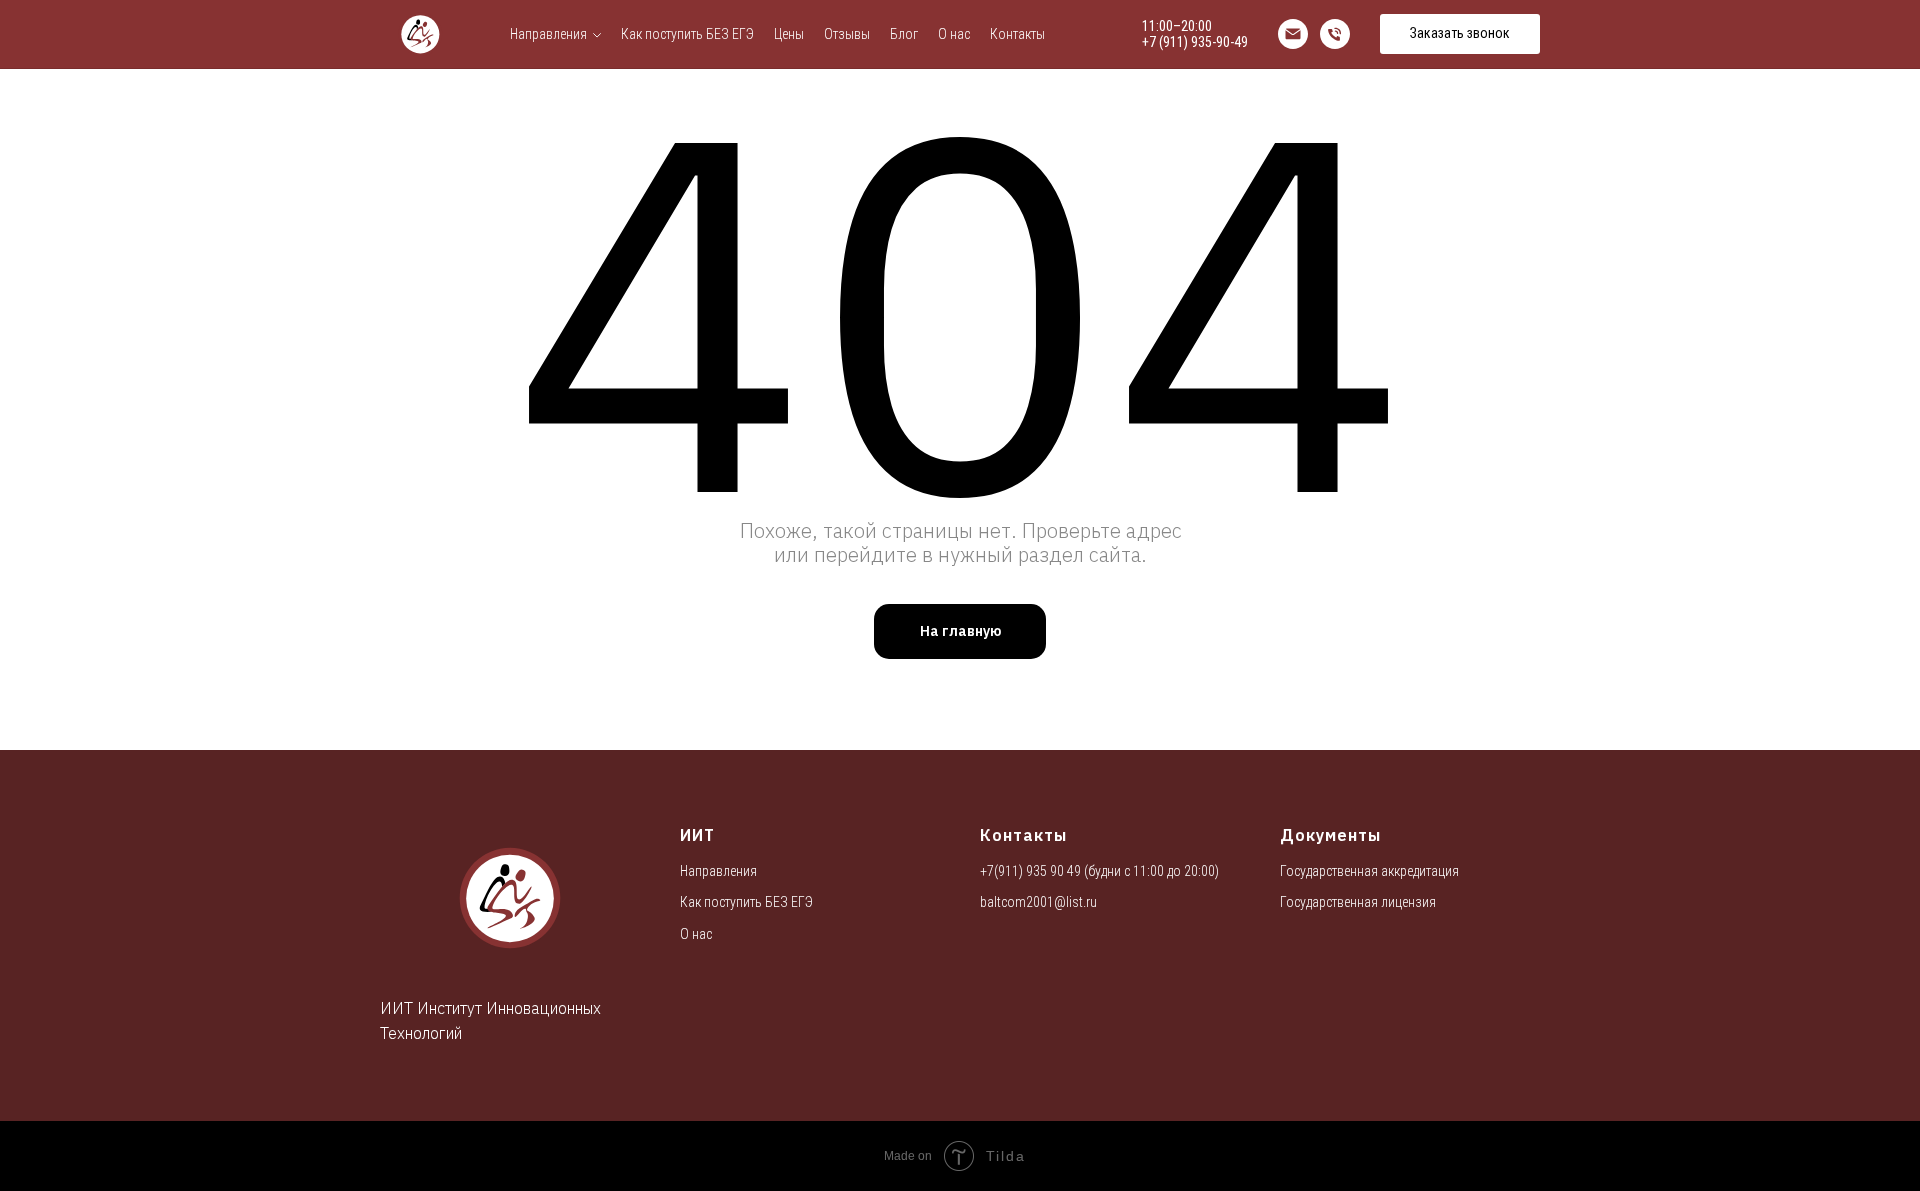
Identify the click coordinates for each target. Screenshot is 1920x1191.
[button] (1460, 34)
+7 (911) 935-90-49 (1195, 42)
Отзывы (847, 34)
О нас (954, 34)
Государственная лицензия (1358, 902)
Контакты (1017, 34)
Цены (789, 34)
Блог (904, 34)
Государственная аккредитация (1369, 871)
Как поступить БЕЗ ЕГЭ (687, 34)
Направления (548, 34)
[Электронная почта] (1293, 34)
